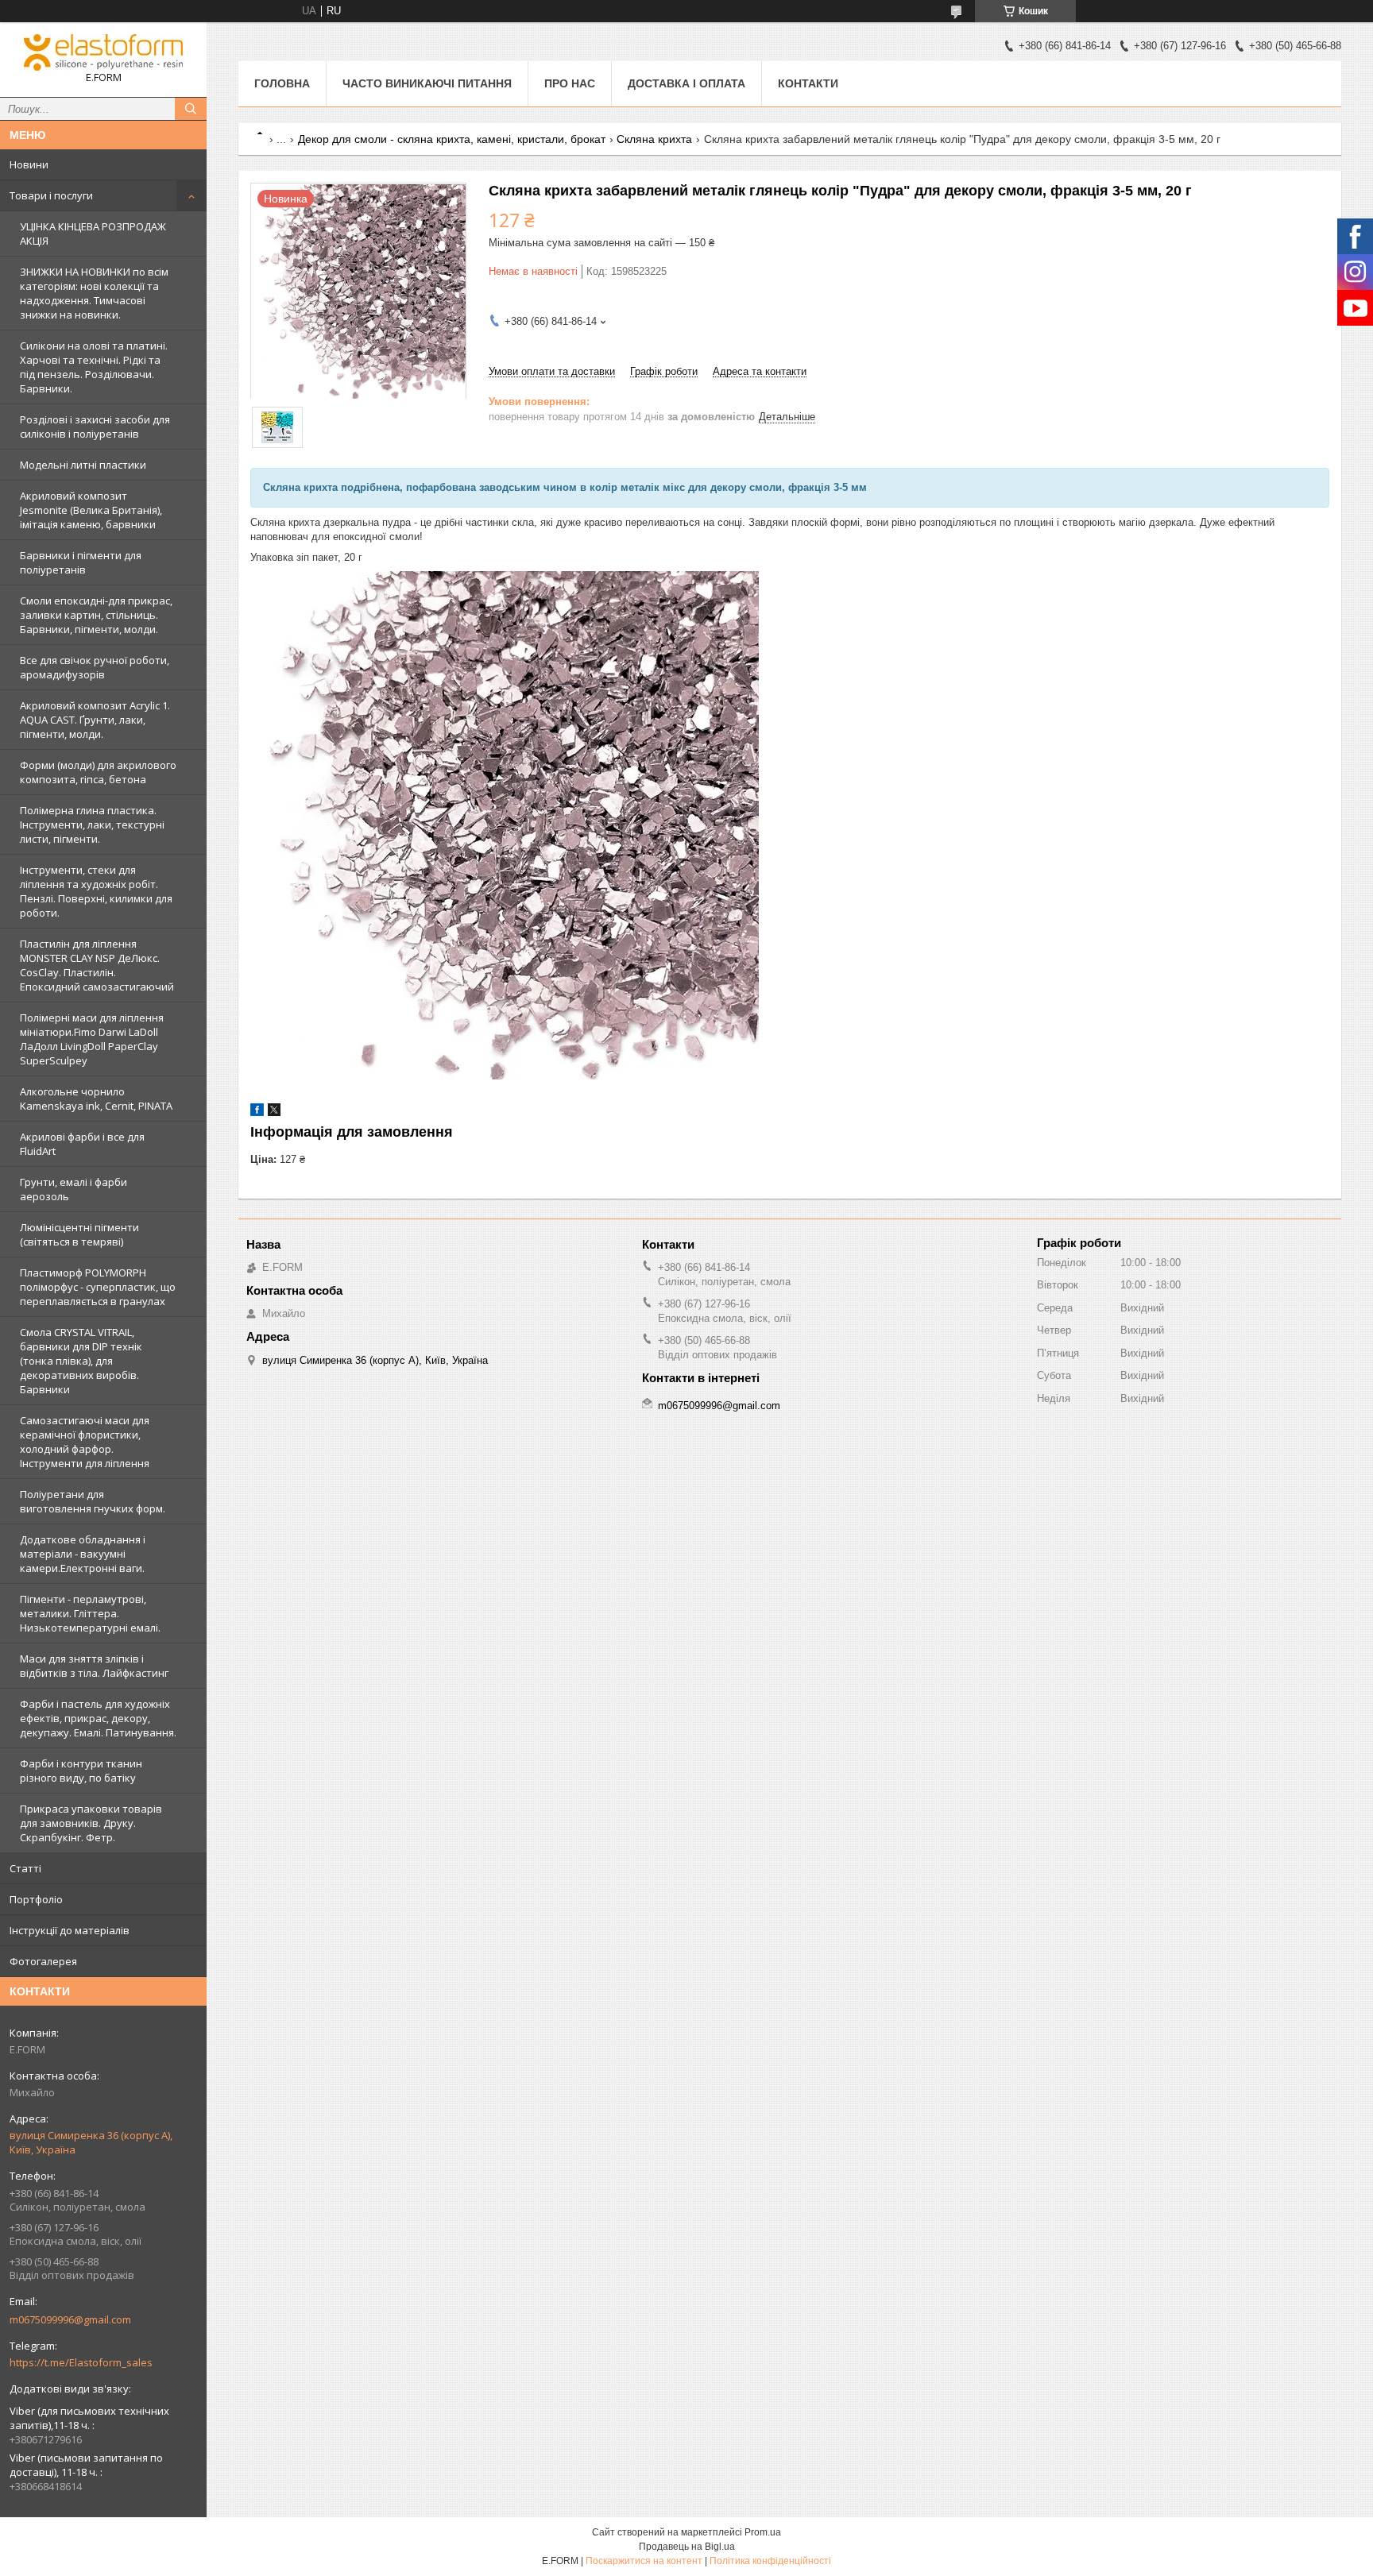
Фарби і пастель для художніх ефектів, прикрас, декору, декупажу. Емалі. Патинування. (98, 1718)
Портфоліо (36, 1899)
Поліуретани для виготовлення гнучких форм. (93, 1501)
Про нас (570, 83)
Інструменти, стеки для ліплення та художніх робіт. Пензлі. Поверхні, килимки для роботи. (96, 891)
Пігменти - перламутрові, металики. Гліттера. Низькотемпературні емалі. (90, 1613)
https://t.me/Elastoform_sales (81, 2362)
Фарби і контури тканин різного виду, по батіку (81, 1771)
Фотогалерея (43, 1961)
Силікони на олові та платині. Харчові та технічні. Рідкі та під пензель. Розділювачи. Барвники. (94, 367)
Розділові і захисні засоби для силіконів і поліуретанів (95, 427)
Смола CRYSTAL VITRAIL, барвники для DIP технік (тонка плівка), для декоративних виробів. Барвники (81, 1361)
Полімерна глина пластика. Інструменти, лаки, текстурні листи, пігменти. (92, 825)
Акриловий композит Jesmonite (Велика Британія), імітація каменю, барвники (91, 510)
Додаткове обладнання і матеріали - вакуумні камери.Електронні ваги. (83, 1554)
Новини (29, 164)
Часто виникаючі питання (427, 83)
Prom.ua (763, 2532)
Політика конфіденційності (770, 2561)
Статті (25, 1868)
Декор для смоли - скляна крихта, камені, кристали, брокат (452, 139)
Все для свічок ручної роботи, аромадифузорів (95, 667)
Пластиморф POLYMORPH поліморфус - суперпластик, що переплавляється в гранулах (98, 1287)
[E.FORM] (103, 52)
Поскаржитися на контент (644, 2561)
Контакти (808, 83)
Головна (282, 83)
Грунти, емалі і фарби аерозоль (73, 1189)
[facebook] (257, 1112)
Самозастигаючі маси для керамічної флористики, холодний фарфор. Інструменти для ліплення (85, 1442)
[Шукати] (191, 109)
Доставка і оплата (686, 83)
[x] (274, 1112)
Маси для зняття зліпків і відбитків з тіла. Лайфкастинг (94, 1666)
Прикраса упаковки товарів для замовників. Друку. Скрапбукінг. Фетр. (91, 1823)
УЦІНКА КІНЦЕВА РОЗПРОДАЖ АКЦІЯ (93, 234)
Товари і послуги (51, 195)
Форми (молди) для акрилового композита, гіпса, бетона (98, 772)
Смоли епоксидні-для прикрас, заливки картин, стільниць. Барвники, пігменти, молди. (96, 615)
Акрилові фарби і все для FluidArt (82, 1144)
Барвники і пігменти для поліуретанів (81, 562)
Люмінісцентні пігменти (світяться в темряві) (79, 1234)
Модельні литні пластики (83, 465)
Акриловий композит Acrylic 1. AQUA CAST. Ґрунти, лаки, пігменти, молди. (95, 720)
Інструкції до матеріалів (70, 1930)
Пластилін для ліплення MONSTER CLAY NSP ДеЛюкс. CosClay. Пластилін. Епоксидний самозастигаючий (97, 965)
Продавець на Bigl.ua (687, 2547)
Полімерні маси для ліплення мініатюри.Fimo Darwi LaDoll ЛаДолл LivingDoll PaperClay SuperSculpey (92, 1039)
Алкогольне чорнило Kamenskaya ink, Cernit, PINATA (96, 1099)
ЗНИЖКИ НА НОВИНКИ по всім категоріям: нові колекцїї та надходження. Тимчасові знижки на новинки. (94, 293)
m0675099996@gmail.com (70, 2319)
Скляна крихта (654, 139)
